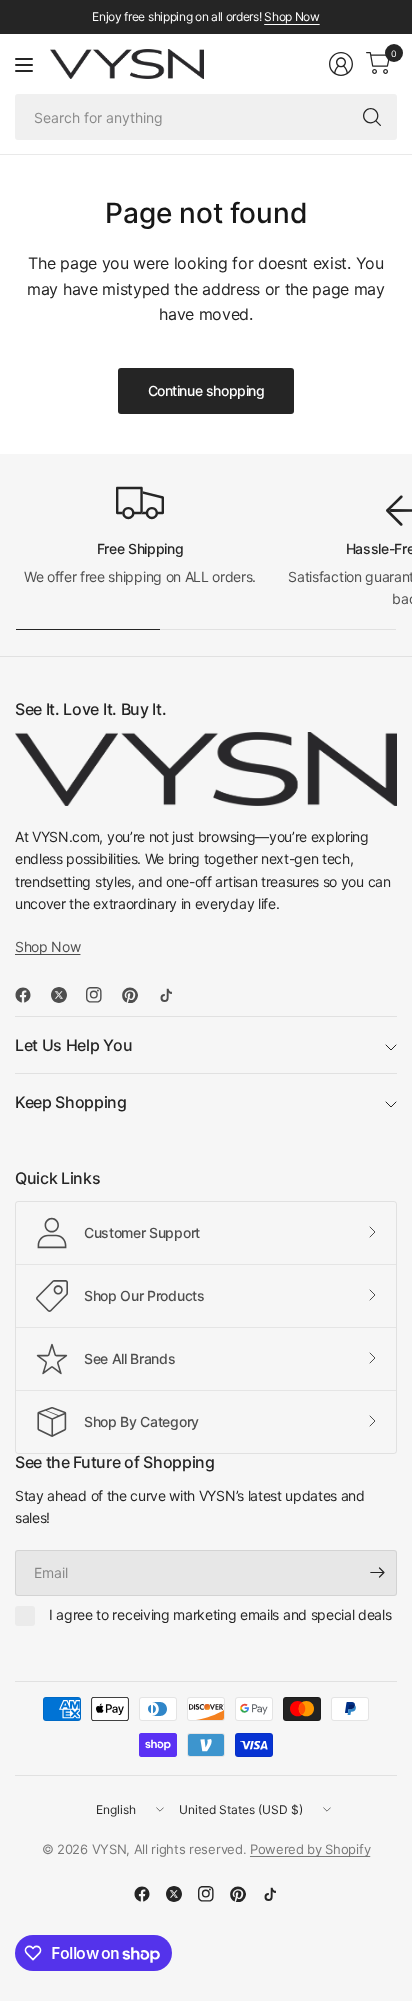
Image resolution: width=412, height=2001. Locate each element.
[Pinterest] (138, 995)
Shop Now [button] (47, 946)
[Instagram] (102, 995)
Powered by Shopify (310, 1849)
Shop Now (291, 16)
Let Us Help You (73, 1045)
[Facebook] (31, 995)
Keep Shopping (71, 1102)
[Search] (372, 117)
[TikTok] (174, 995)
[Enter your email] (377, 1573)
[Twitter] (67, 995)
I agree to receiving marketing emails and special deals (220, 1614)
